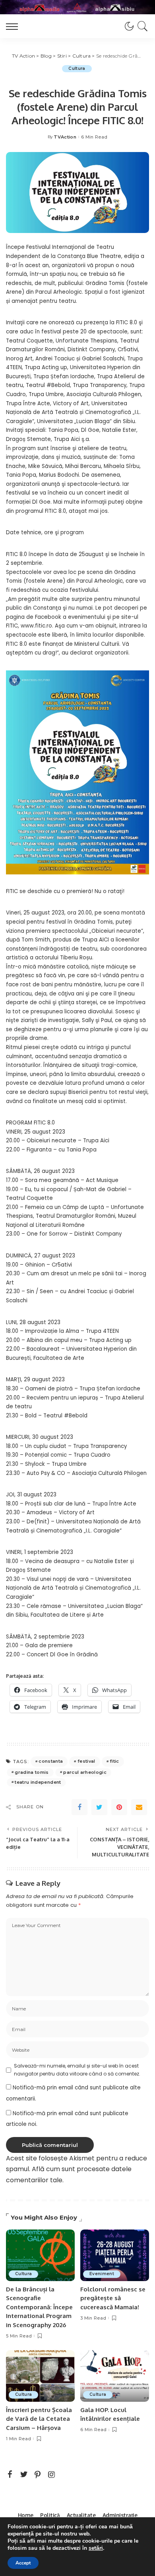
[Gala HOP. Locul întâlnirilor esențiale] (115, 2376)
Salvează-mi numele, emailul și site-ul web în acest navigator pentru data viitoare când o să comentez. (77, 2070)
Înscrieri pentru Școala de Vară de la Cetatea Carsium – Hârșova (39, 2419)
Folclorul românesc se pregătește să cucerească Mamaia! (113, 2298)
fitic (114, 1761)
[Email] (139, 1807)
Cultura (77, 68)
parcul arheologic (85, 1772)
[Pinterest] (119, 1807)
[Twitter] (99, 1807)
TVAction (65, 137)
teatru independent (38, 1782)
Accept (23, 2563)
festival (86, 1761)
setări (96, 2548)
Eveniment (102, 2274)
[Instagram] (52, 2475)
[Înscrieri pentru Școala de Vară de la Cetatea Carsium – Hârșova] (40, 2376)
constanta (51, 1761)
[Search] (141, 26)
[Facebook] (79, 1807)
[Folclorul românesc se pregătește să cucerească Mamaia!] (115, 2255)
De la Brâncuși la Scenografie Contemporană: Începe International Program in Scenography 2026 (39, 2307)
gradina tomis (32, 1772)
